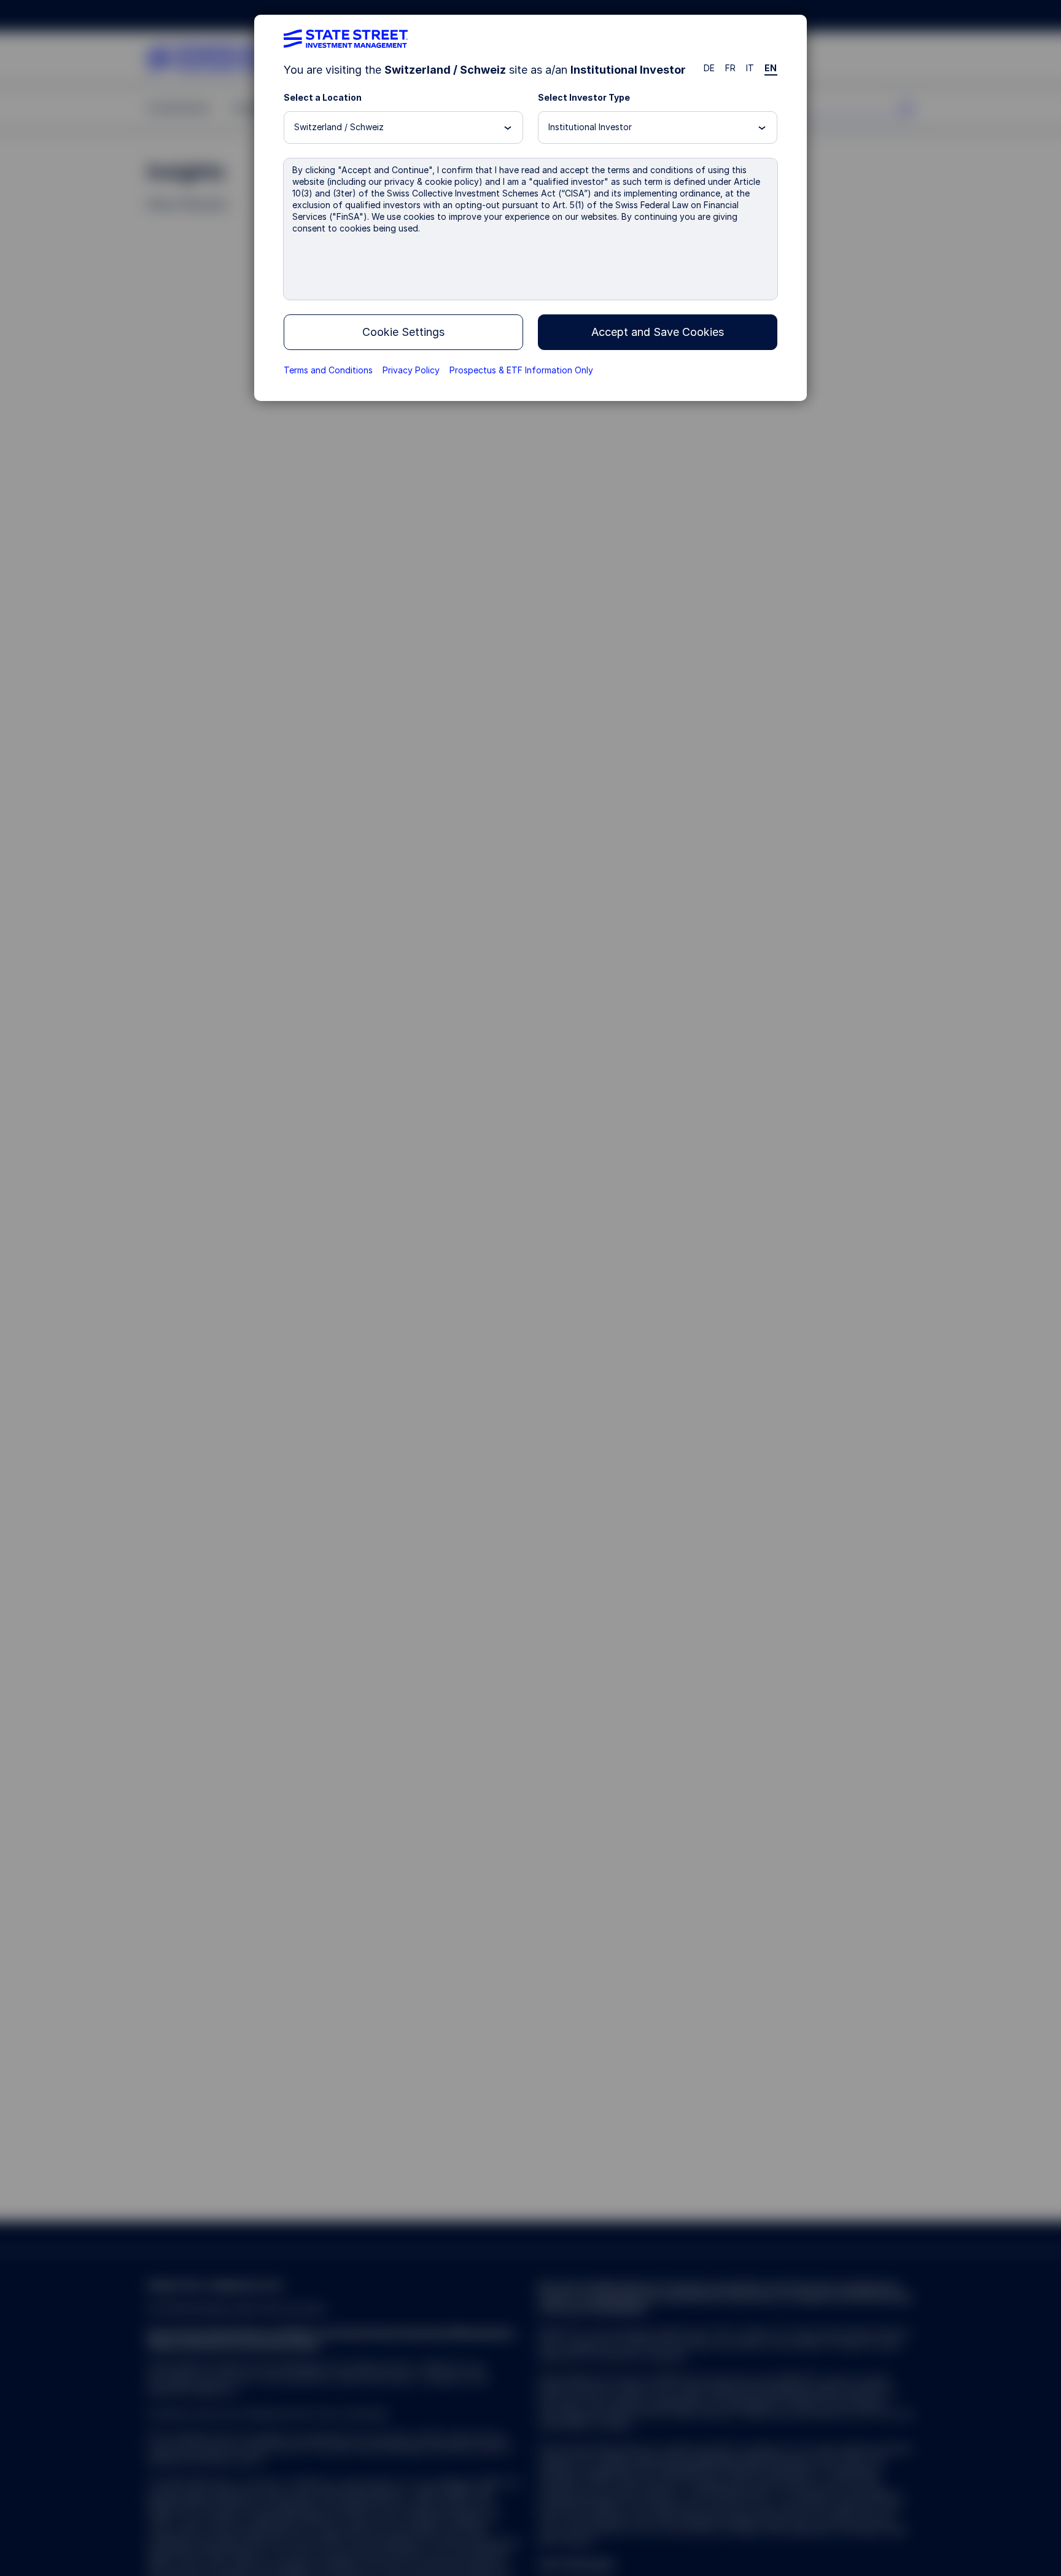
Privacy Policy (411, 370)
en (771, 68)
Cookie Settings (403, 332)
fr (731, 68)
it (750, 68)
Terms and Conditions (328, 370)
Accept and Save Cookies (658, 332)
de (709, 68)
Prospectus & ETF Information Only (521, 370)
